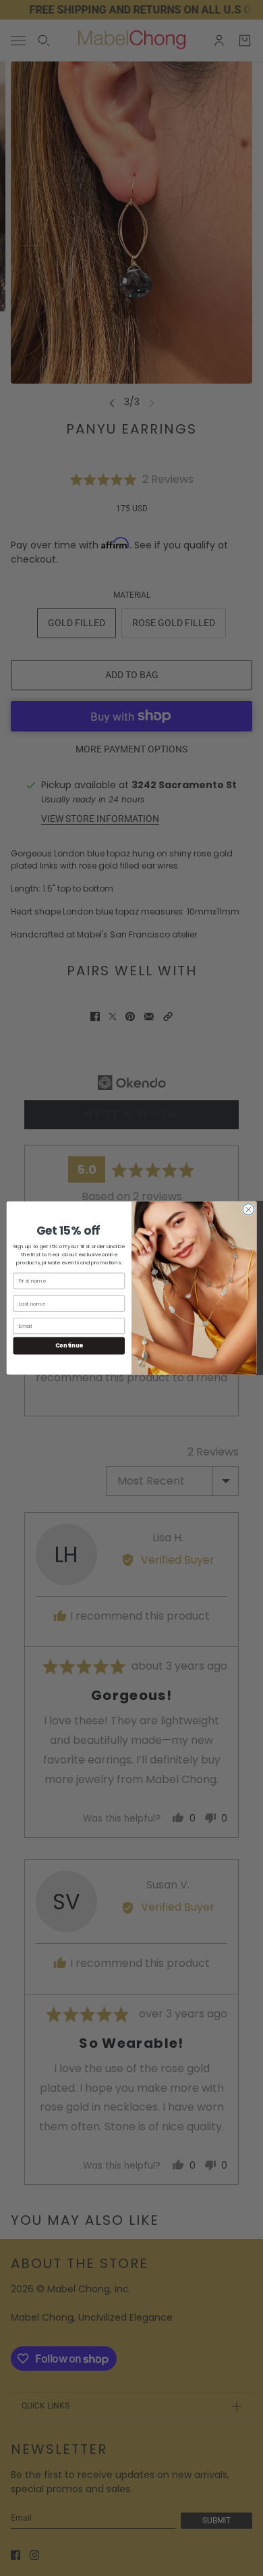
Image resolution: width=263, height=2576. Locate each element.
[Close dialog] (249, 1209)
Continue (69, 1345)
